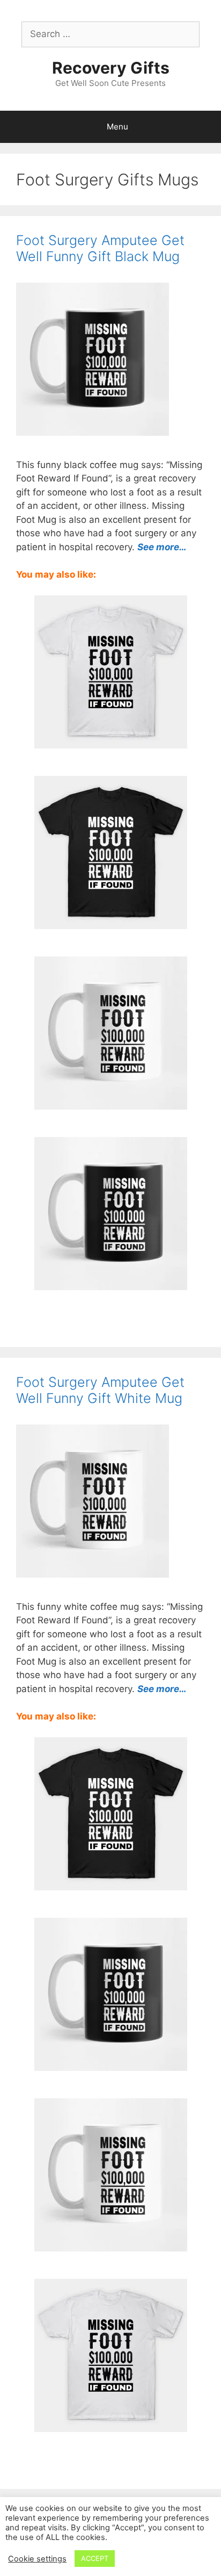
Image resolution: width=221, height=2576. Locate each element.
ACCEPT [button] (95, 2558)
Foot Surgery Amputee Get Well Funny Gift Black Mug (100, 248)
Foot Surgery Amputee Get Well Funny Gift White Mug (100, 1390)
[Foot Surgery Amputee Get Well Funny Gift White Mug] (111, 1102)
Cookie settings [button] (37, 2559)
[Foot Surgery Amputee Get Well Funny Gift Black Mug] (111, 1283)
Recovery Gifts (111, 68)
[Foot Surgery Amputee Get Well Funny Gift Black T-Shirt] (111, 922)
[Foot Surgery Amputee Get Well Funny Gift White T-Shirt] (111, 741)
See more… (162, 547)
